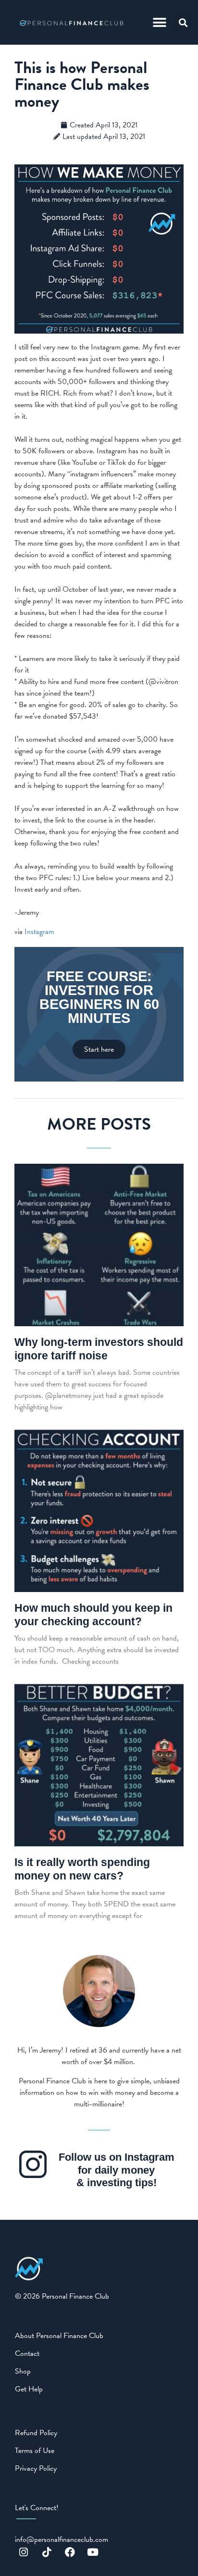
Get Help (29, 2389)
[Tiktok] (47, 2552)
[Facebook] (70, 2552)
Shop (23, 2371)
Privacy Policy (36, 2468)
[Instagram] (24, 2552)
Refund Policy (36, 2433)
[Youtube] (93, 2552)
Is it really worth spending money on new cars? (82, 1869)
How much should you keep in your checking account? (93, 1615)
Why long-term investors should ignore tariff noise (99, 1349)
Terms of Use (35, 2451)
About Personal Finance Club (59, 2336)
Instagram (39, 932)
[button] (160, 22)
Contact (27, 2353)
